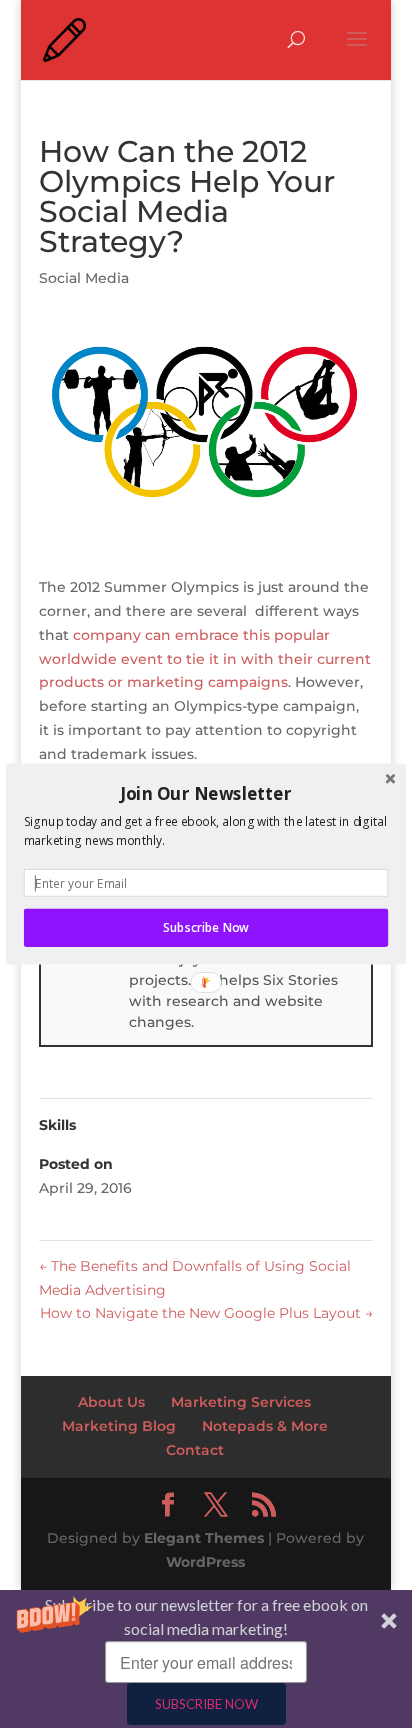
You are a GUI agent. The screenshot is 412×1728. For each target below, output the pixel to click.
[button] (206, 793)
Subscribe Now (205, 928)
